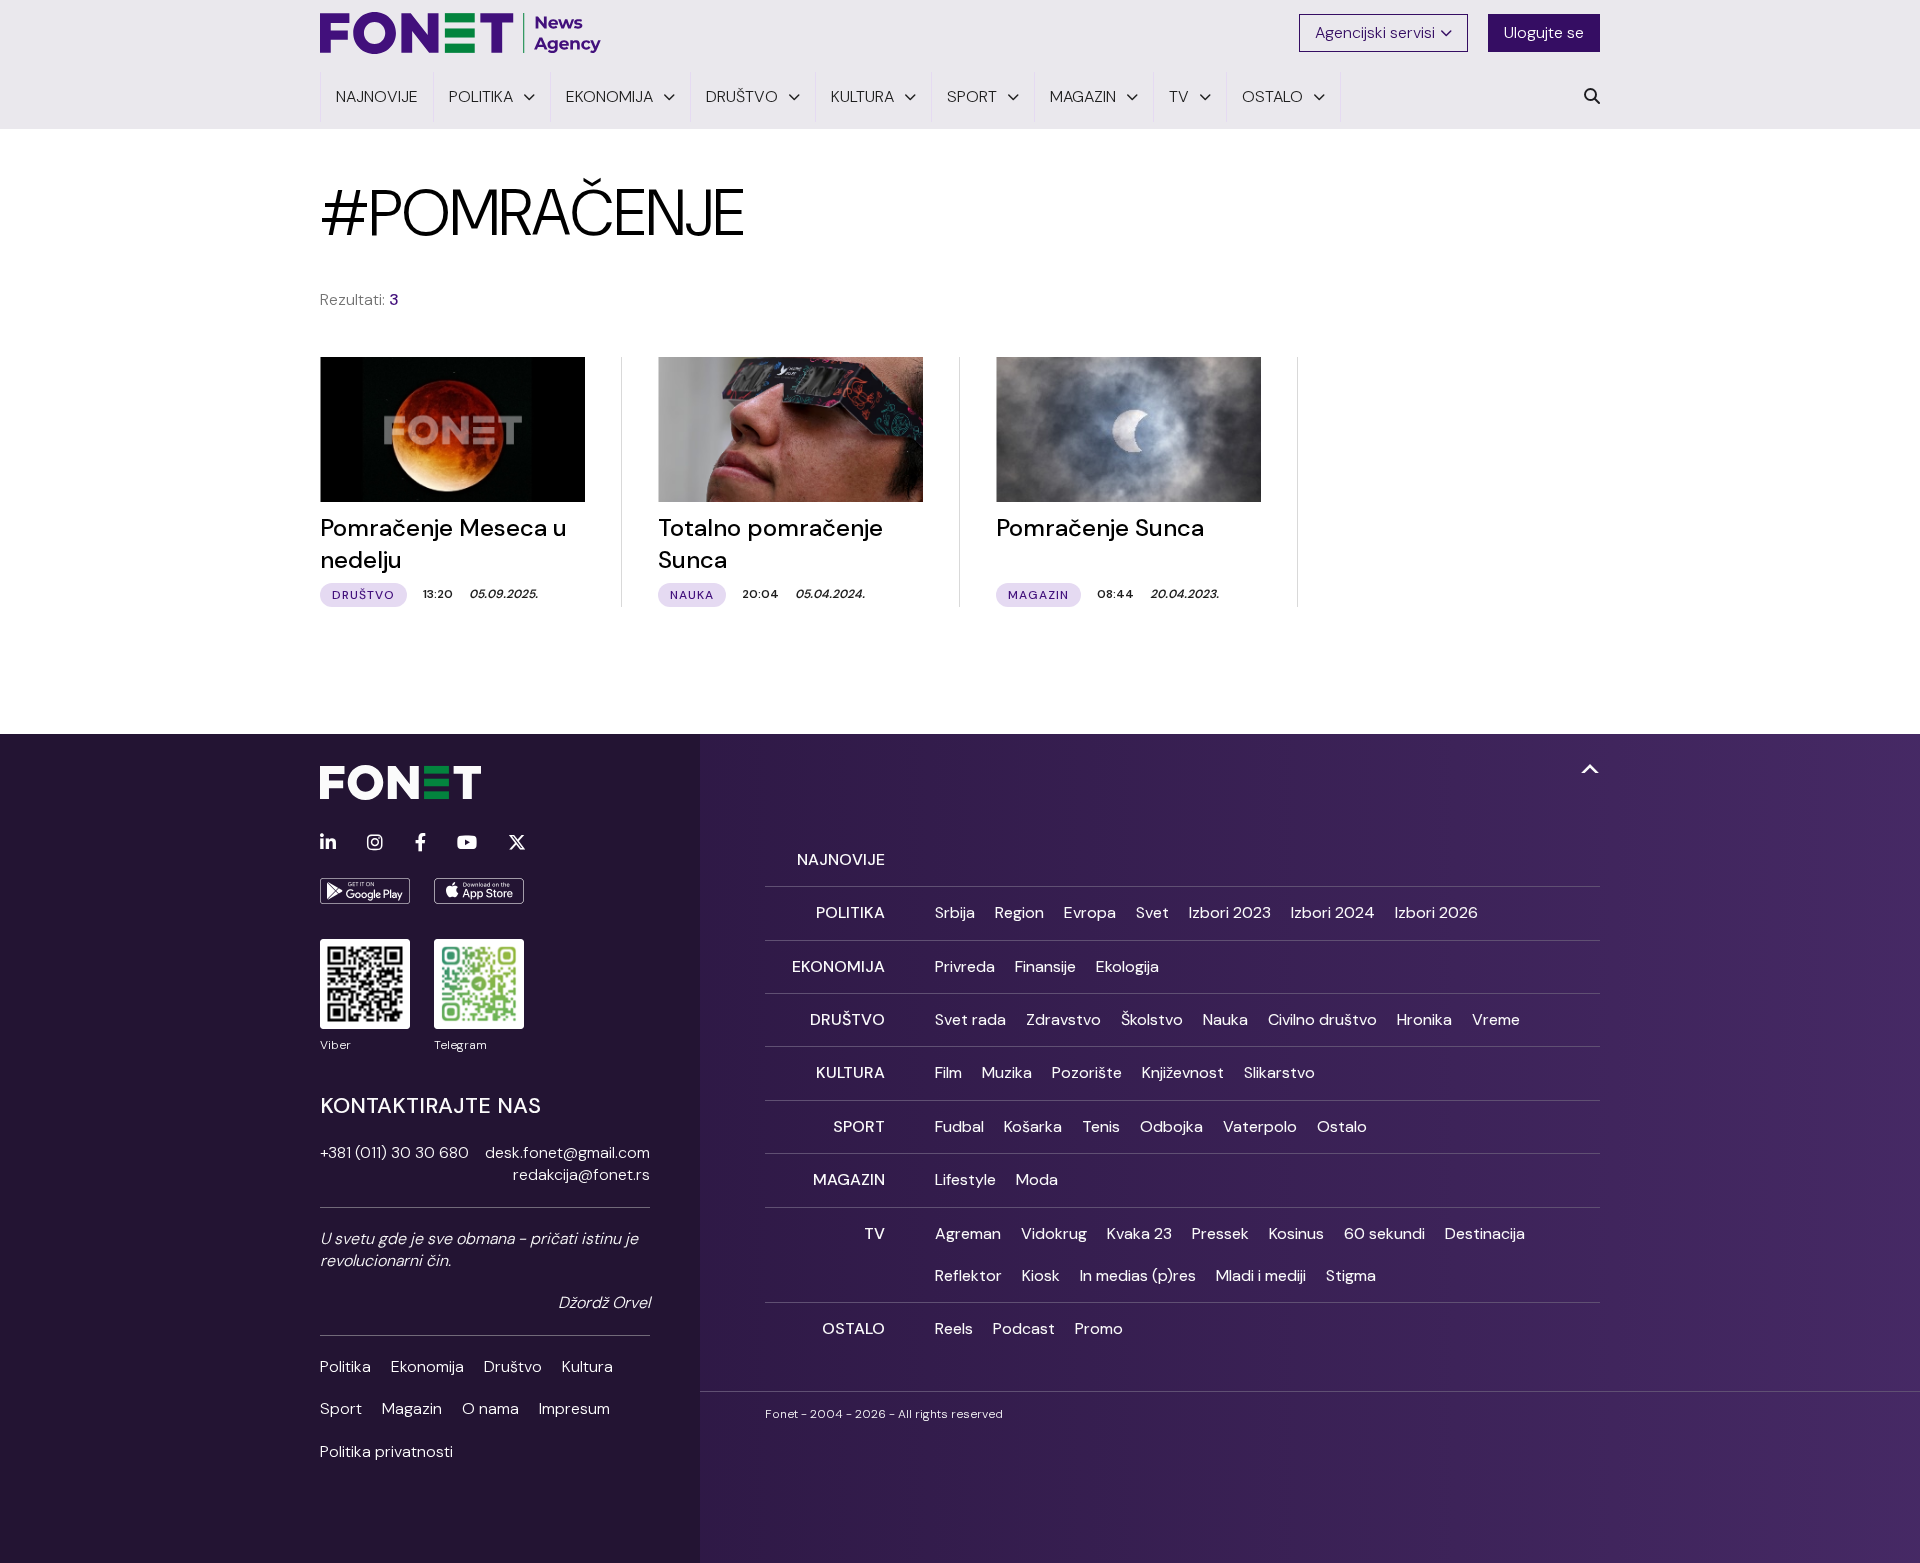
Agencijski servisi (1375, 32)
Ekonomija (427, 1366)
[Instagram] (375, 843)
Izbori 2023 (1230, 912)
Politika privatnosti (386, 1451)
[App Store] (479, 891)
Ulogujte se (1544, 32)
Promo (1099, 1328)
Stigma (1351, 1275)
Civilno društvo (1322, 1019)
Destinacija (1485, 1233)
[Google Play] (365, 891)
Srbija (955, 912)
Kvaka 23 (1139, 1233)
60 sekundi (1384, 1233)
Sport (341, 1408)
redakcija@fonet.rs (581, 1174)
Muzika (1007, 1072)
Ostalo (1342, 1126)
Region (1019, 912)
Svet (1152, 912)
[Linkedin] (328, 843)
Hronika (1424, 1019)
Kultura (587, 1366)
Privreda (965, 966)
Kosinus (1296, 1233)
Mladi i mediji (1261, 1275)
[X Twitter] (517, 843)
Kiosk (1041, 1275)
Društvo (513, 1366)
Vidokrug (1054, 1233)
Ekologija (1127, 966)
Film (948, 1072)
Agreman (968, 1233)
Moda (1037, 1179)
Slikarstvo (1279, 1072)
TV (874, 1233)
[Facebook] (420, 843)
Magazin (412, 1408)
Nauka (1225, 1019)
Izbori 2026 (1436, 912)
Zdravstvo (1063, 1019)
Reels (954, 1328)
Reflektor (968, 1275)
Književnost (1183, 1072)
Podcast (1024, 1328)
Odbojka (1171, 1126)
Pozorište (1087, 1072)
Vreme (1496, 1019)
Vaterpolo (1260, 1126)
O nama (490, 1408)
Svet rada (970, 1019)
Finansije (1045, 966)
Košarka (1033, 1126)
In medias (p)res (1138, 1275)
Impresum (574, 1408)
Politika (345, 1366)
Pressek (1220, 1233)
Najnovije (841, 859)
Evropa (1090, 912)
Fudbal (959, 1126)
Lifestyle (965, 1179)
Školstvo (1152, 1019)
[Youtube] (467, 843)
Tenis (1101, 1126)
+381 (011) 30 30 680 (394, 1152)
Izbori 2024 (1333, 912)
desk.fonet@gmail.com (567, 1152)
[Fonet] (461, 33)
